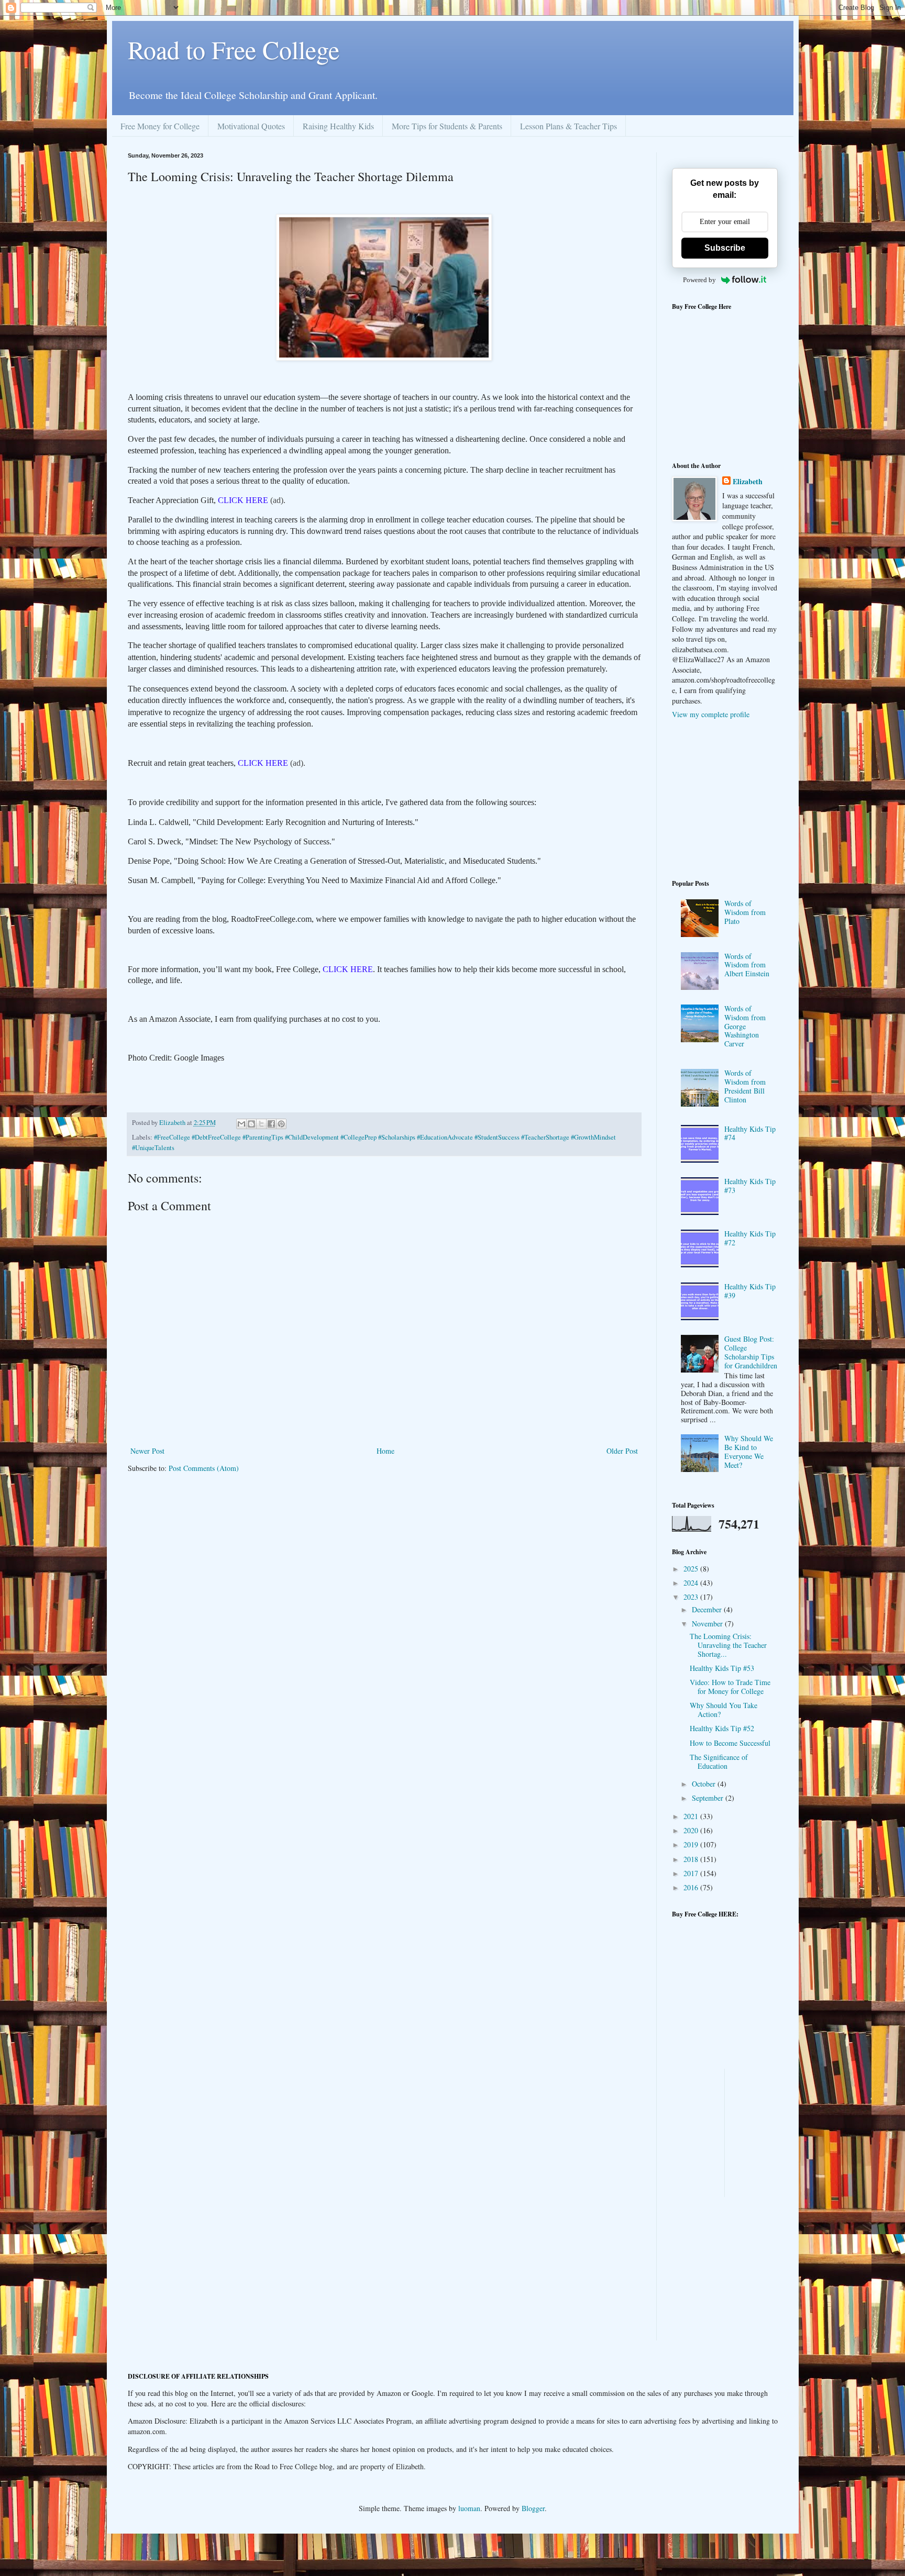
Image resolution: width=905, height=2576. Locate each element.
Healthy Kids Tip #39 (750, 1291)
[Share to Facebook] (271, 1124)
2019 (692, 1844)
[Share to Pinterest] (281, 1124)
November (708, 1624)
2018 (692, 1859)
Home (385, 1451)
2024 (692, 1583)
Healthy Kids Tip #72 (750, 1238)
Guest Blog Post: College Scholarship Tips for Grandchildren (751, 1352)
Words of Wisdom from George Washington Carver (745, 1026)
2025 (692, 1569)
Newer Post (147, 1451)
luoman (469, 2508)
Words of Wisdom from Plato (745, 912)
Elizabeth (748, 482)
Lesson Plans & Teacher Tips (569, 126)
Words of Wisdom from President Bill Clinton (745, 1086)
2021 (692, 1816)
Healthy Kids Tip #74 (750, 1133)
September (709, 1798)
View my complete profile (711, 714)
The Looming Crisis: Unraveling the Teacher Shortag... (728, 1645)
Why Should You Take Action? (724, 1710)
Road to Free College (234, 49)
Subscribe (725, 248)
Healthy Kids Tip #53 (722, 1668)
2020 (692, 1830)
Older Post (622, 1451)
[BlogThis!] (251, 1124)
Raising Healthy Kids (338, 126)
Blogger (533, 2508)
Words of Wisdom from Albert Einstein (747, 965)
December (708, 1609)
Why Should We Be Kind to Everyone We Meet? (749, 1451)
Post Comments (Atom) (204, 1468)
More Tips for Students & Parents (447, 126)
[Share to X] (261, 1124)
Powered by (699, 280)
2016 (692, 1887)
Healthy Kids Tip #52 (722, 1728)
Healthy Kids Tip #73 (750, 1186)
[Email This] (241, 1124)
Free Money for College (160, 126)
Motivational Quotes (251, 126)
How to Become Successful (730, 1743)
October (705, 1784)
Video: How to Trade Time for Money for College (730, 1687)
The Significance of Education (719, 1761)
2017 (692, 1873)
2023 (692, 1597)
